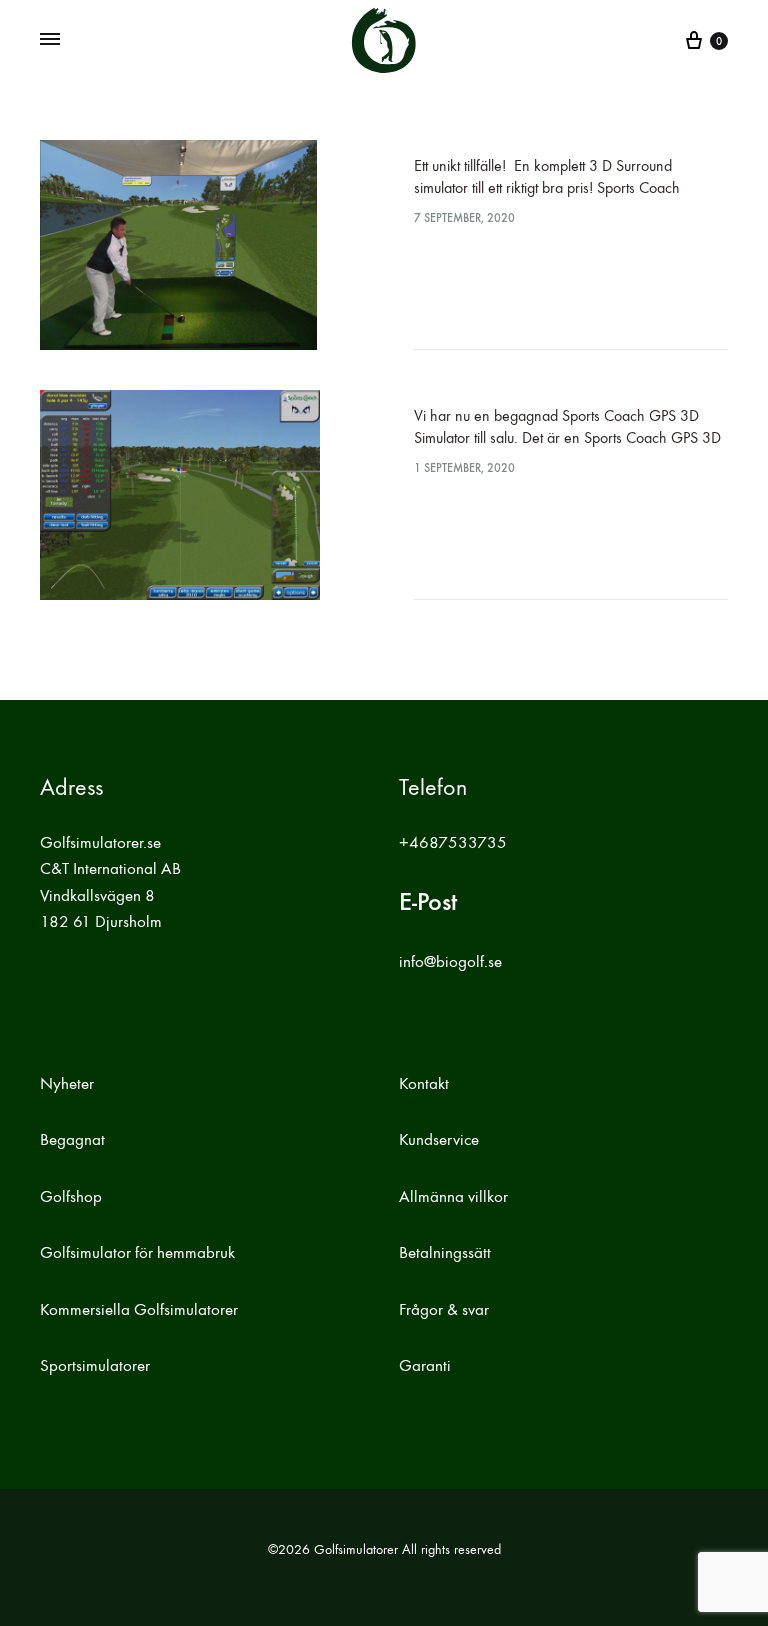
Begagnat (72, 1140)
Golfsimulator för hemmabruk (137, 1253)
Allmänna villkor (453, 1197)
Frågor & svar (444, 1310)
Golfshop (71, 1197)
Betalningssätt (445, 1253)
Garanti (425, 1366)
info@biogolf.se (450, 962)
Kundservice (439, 1140)
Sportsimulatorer (95, 1366)
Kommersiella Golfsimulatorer (139, 1310)
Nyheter (67, 1084)
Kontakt (424, 1084)
